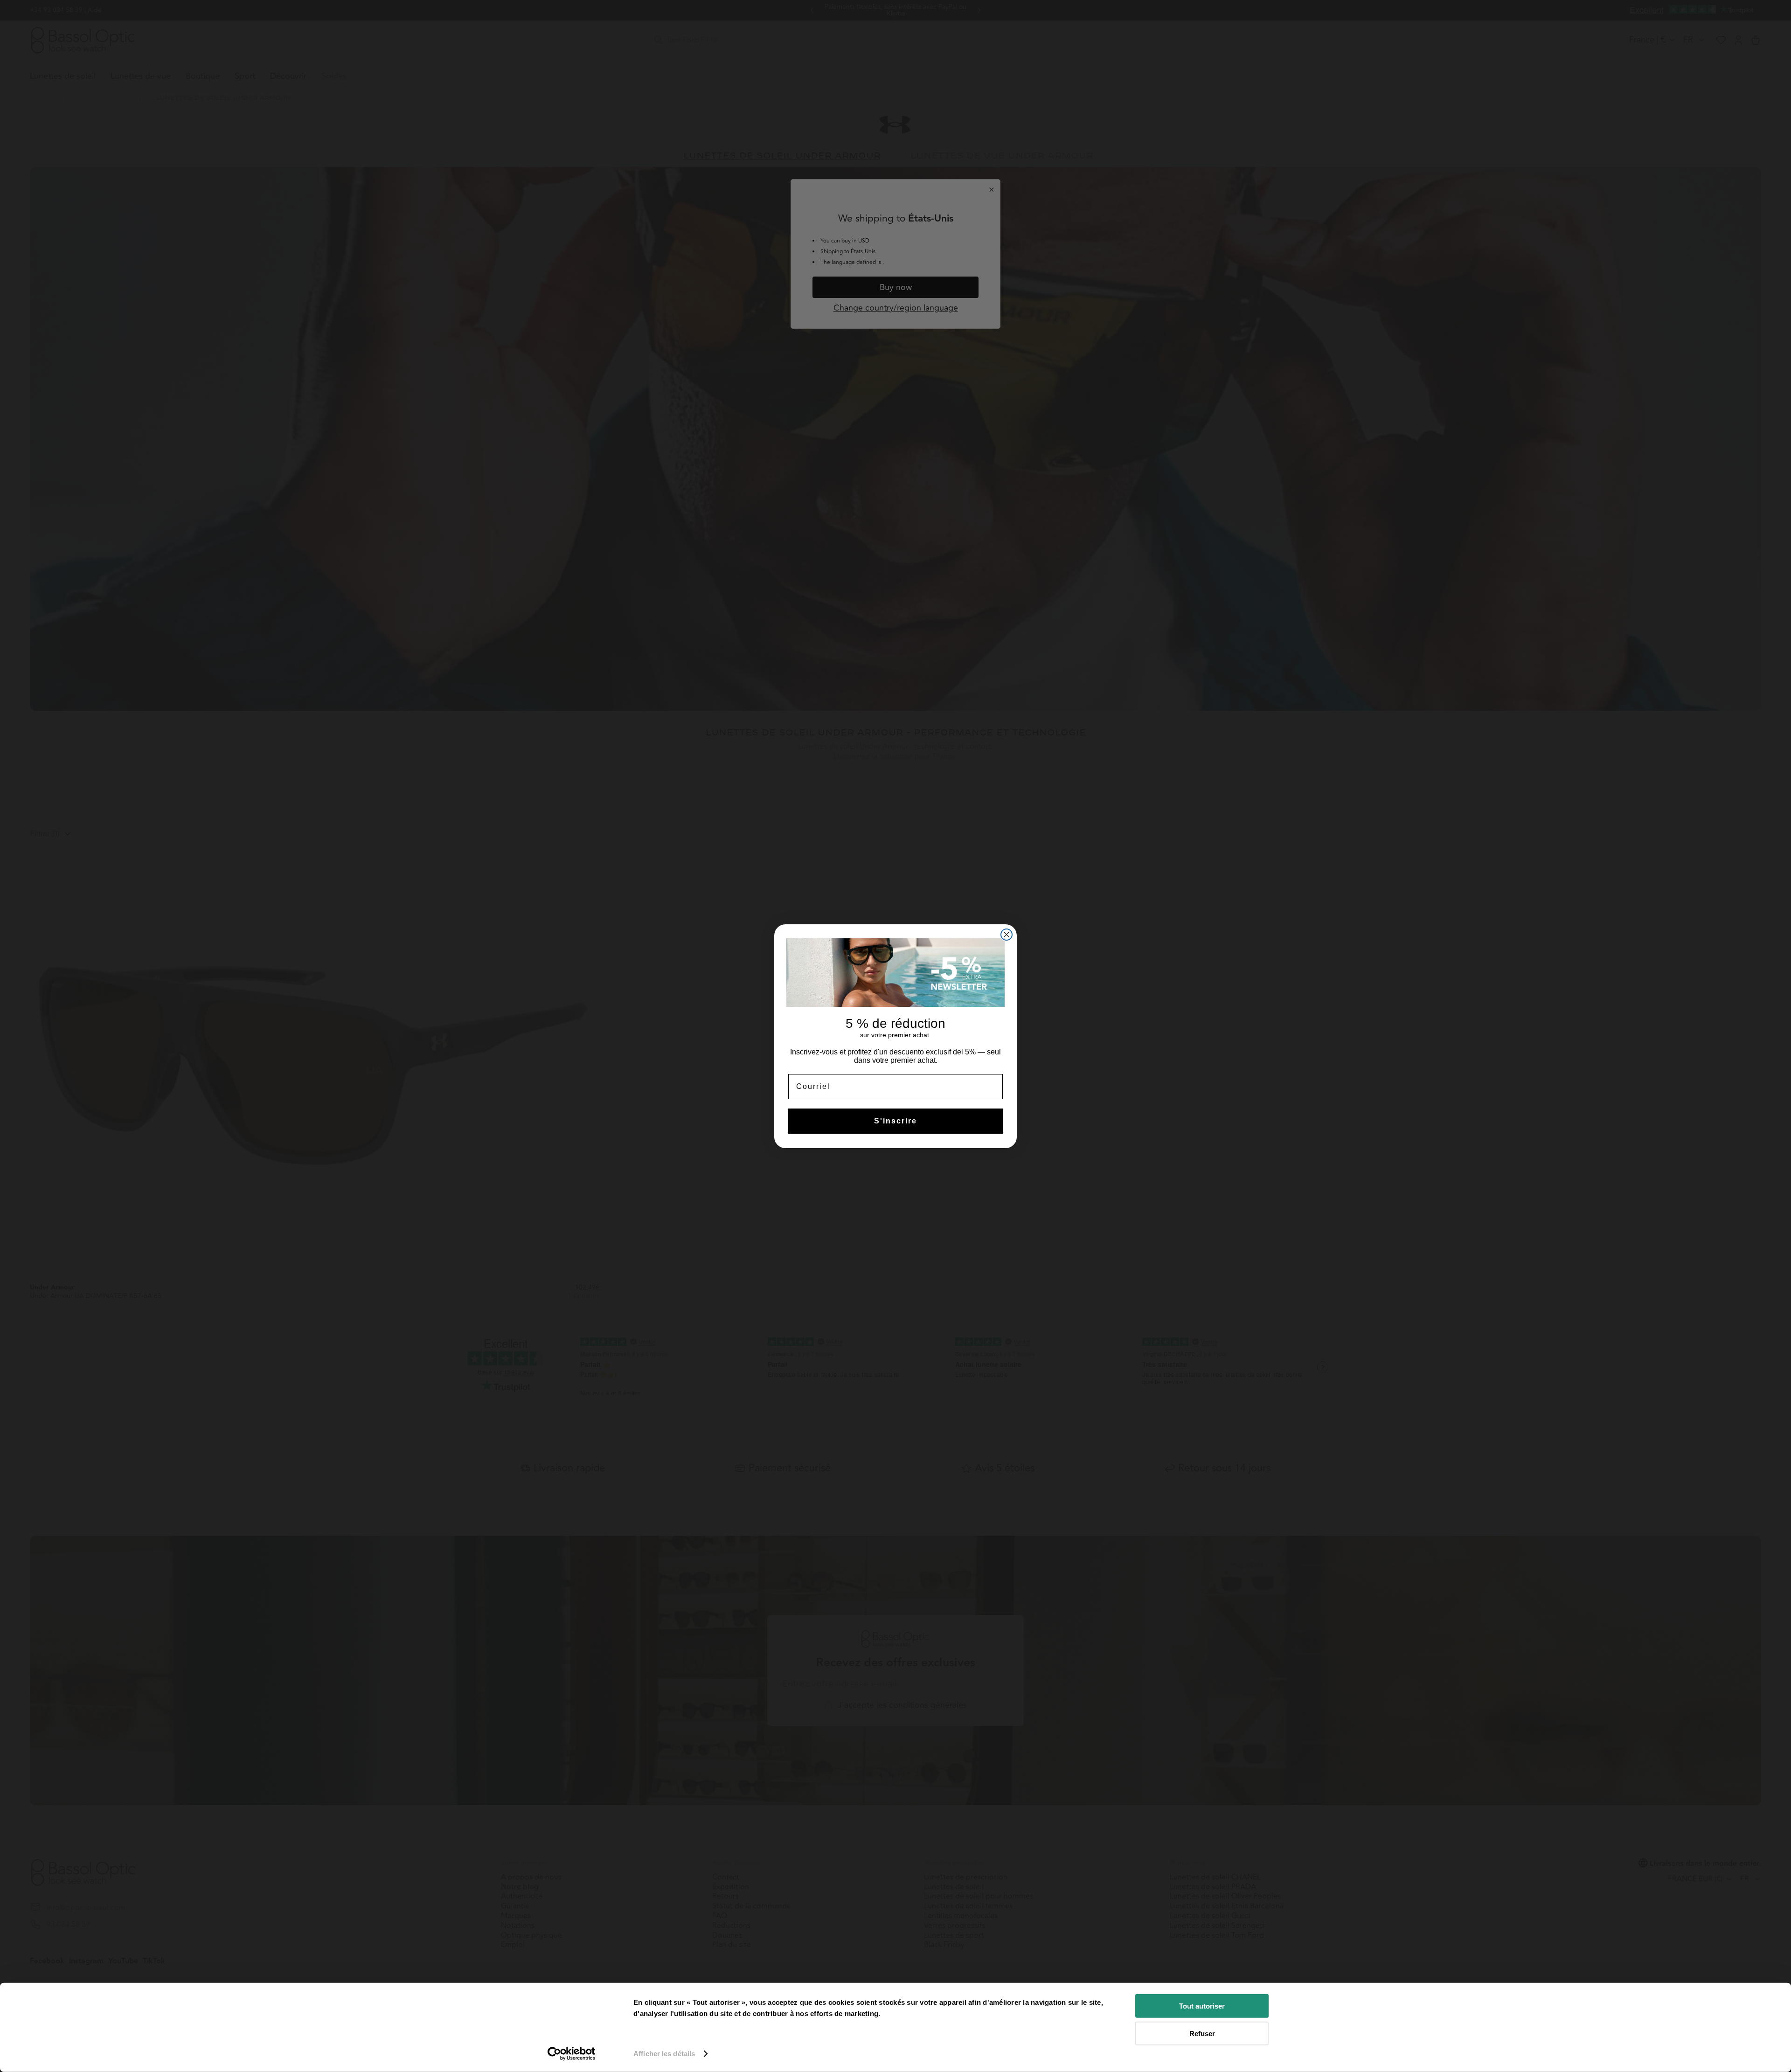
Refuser (1202, 2033)
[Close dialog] (1007, 935)
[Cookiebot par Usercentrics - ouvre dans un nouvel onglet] (572, 2054)
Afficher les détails (664, 2054)
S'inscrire (895, 1121)
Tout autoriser (1202, 2006)
